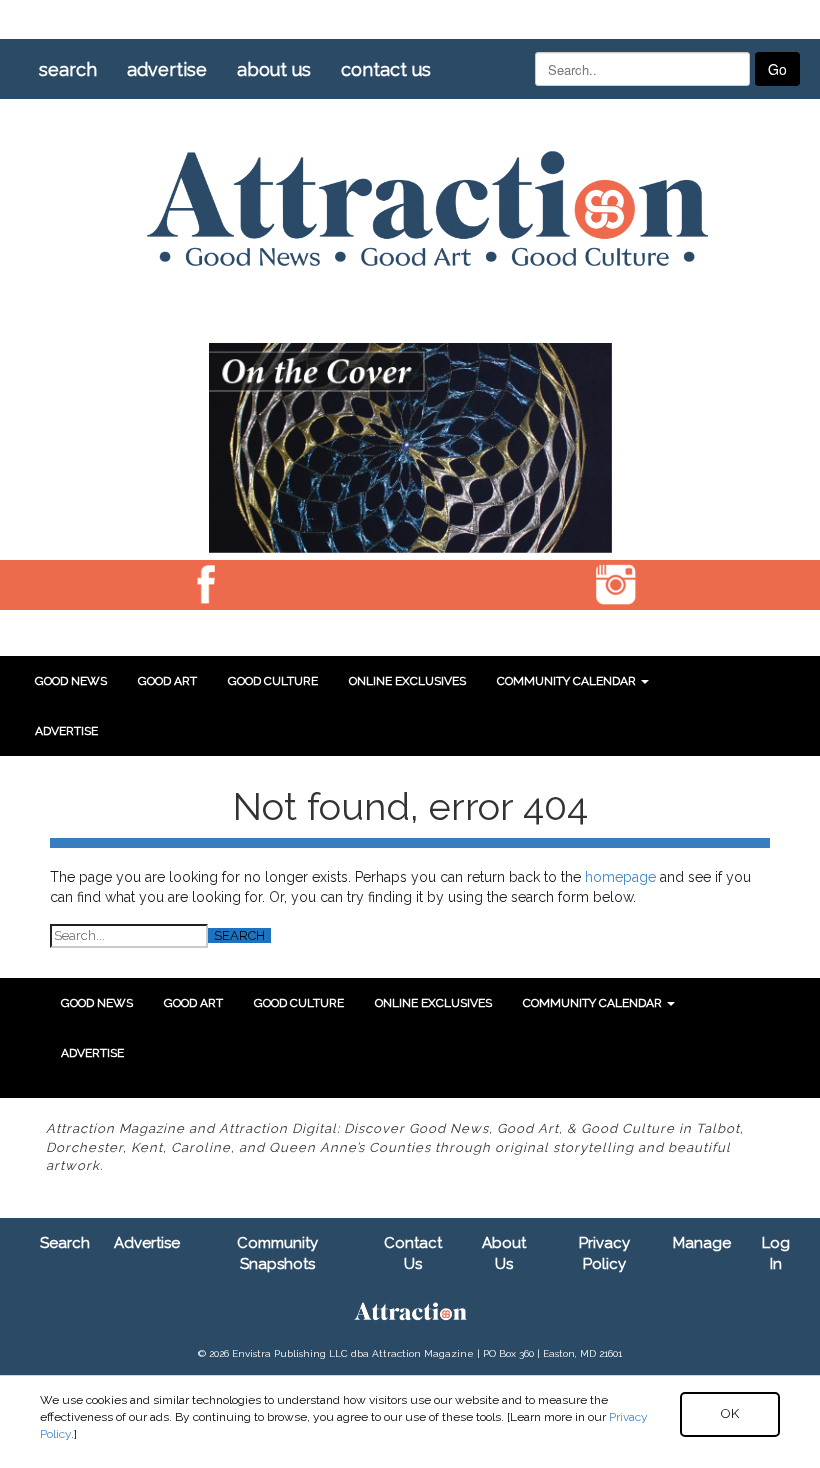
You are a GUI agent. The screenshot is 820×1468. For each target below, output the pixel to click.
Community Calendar (568, 681)
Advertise (167, 69)
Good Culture (273, 681)
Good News (71, 681)
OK (730, 1413)
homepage (620, 877)
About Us (274, 69)
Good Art (167, 681)
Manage (702, 1243)
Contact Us (386, 69)
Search (68, 69)
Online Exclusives (407, 681)
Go (777, 69)
